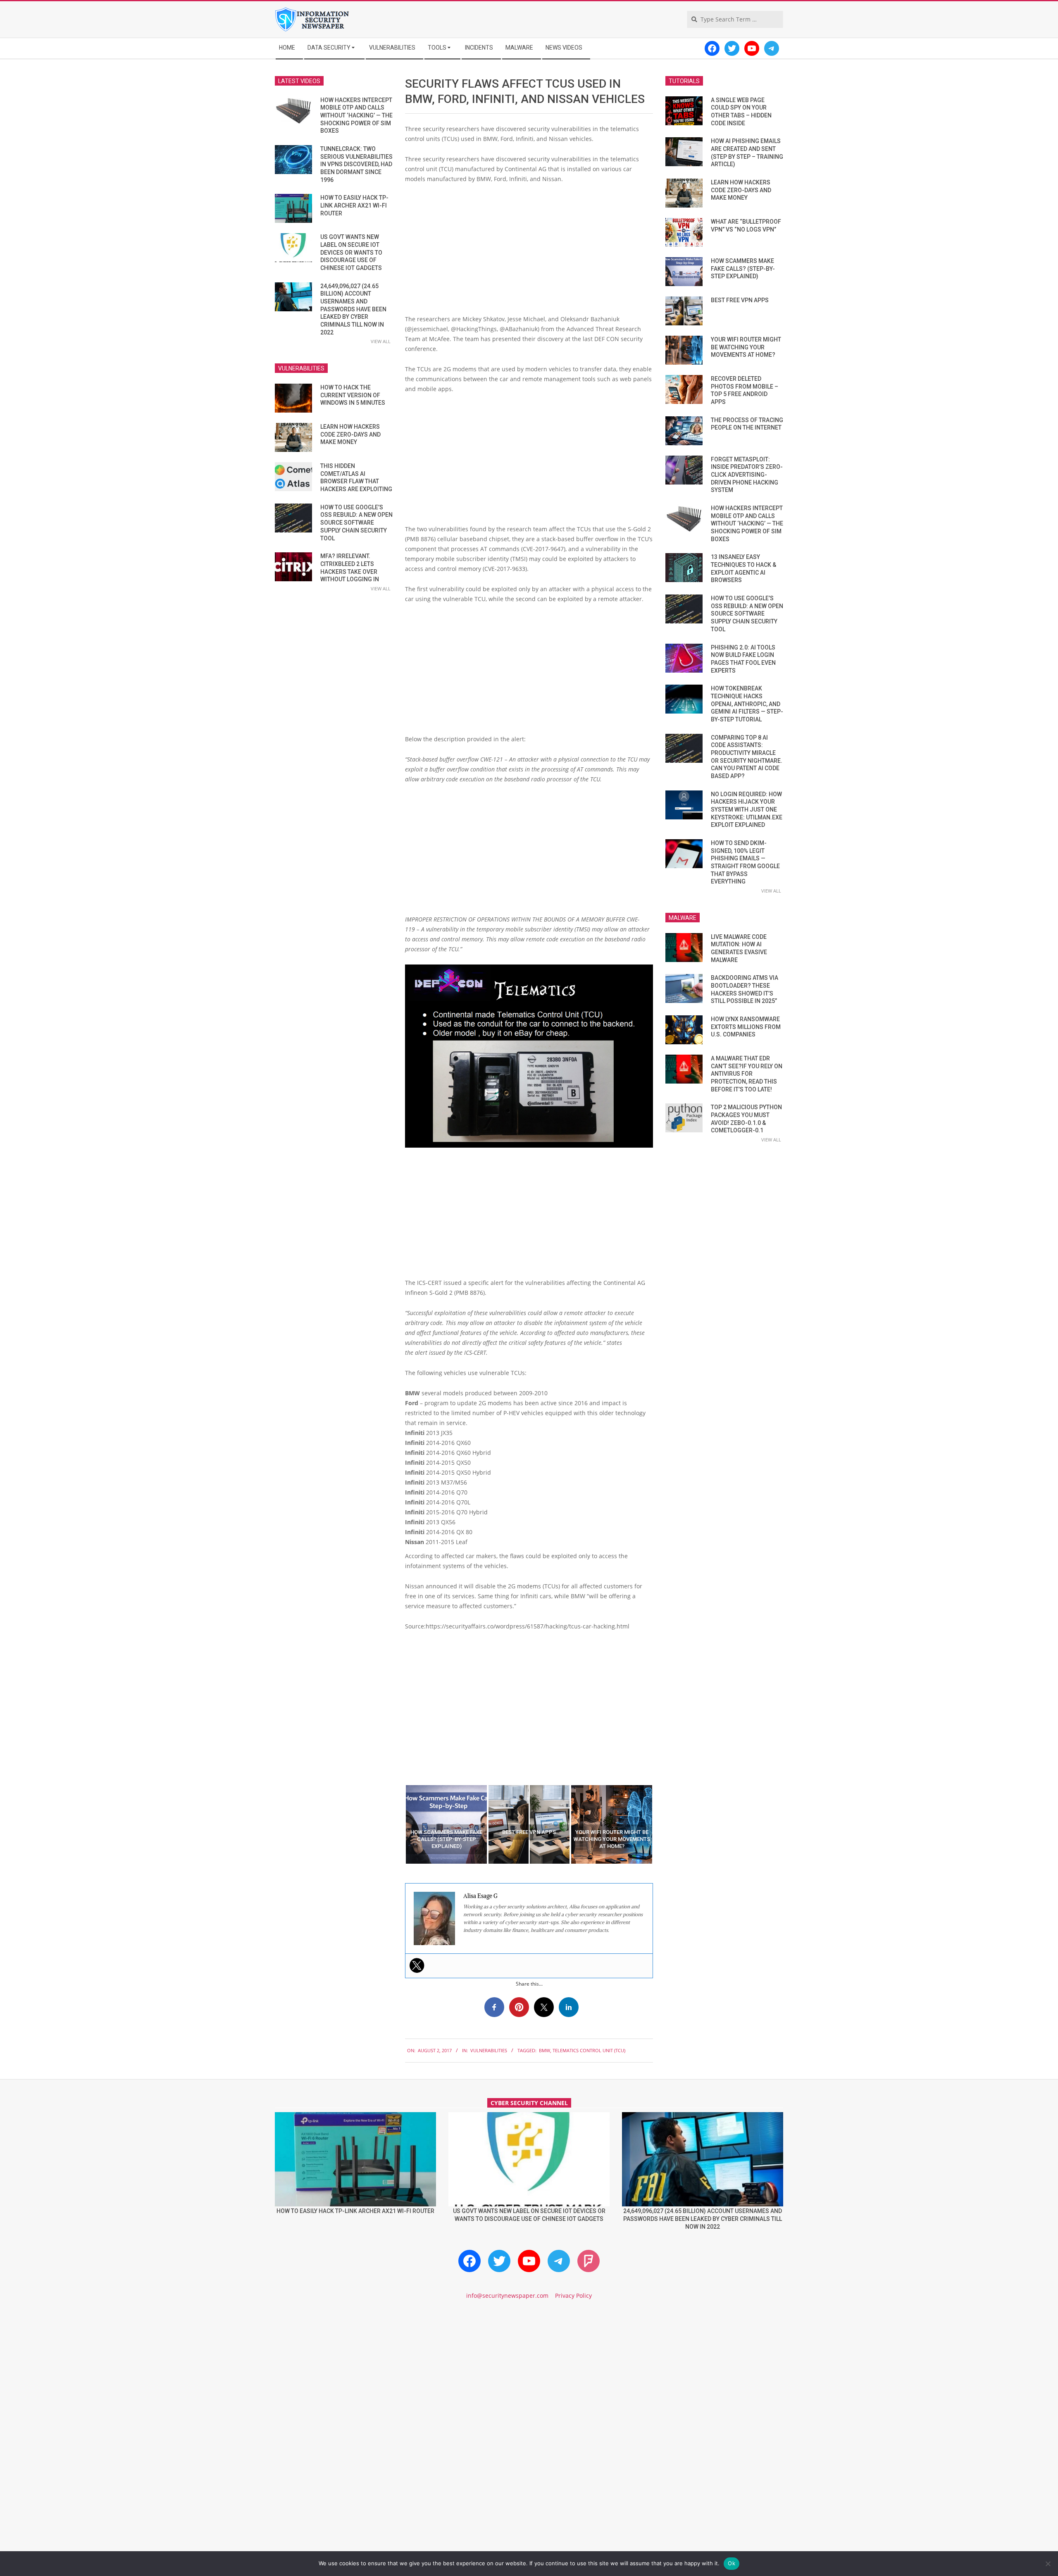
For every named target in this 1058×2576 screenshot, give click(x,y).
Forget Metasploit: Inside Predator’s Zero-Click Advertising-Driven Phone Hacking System (747, 475)
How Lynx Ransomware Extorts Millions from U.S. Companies (746, 1027)
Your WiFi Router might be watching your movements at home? (746, 347)
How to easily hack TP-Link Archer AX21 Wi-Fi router (354, 205)
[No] (1048, 2564)
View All (381, 341)
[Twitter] (417, 1965)
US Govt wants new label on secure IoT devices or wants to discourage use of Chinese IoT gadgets (351, 252)
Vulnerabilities (489, 2050)
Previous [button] (399, 1824)
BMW (544, 2050)
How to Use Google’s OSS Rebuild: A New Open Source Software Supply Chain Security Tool (356, 523)
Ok (732, 2563)
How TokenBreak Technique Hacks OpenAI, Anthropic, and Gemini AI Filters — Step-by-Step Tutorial (747, 704)
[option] (446, 1824)
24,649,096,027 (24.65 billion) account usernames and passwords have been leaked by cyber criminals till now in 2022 (353, 309)
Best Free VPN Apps (740, 300)
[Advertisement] (529, 252)
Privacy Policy (573, 2295)
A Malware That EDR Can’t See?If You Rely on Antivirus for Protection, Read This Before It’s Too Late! (747, 1074)
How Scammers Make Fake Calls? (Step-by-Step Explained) (743, 269)
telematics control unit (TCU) (589, 2050)
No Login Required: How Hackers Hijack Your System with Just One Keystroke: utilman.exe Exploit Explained (747, 810)
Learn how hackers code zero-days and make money (350, 434)
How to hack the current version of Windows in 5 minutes (353, 395)
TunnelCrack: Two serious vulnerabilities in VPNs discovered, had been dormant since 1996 (356, 164)
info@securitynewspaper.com (507, 2295)
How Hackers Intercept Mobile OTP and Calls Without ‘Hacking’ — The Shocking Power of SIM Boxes (356, 116)
